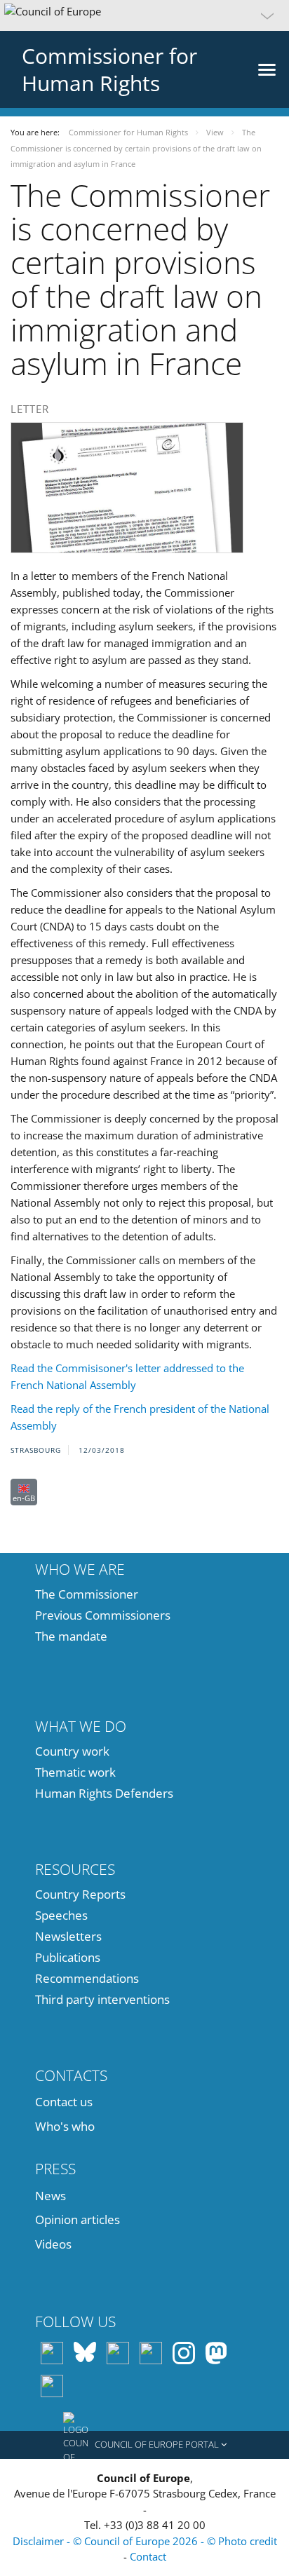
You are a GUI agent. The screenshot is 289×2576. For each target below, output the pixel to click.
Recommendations (87, 1978)
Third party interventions (102, 1999)
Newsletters (68, 1936)
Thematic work (75, 1772)
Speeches (61, 1915)
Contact (148, 2556)
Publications (68, 1957)
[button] (144, 15)
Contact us (64, 2102)
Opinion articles (78, 2219)
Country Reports (80, 1894)
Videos (53, 2244)
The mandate (71, 1636)
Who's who (65, 2126)
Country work (72, 1751)
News (51, 2196)
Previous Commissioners (103, 1615)
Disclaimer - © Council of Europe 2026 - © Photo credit (145, 2541)
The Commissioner (87, 1594)
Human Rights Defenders (104, 1793)
